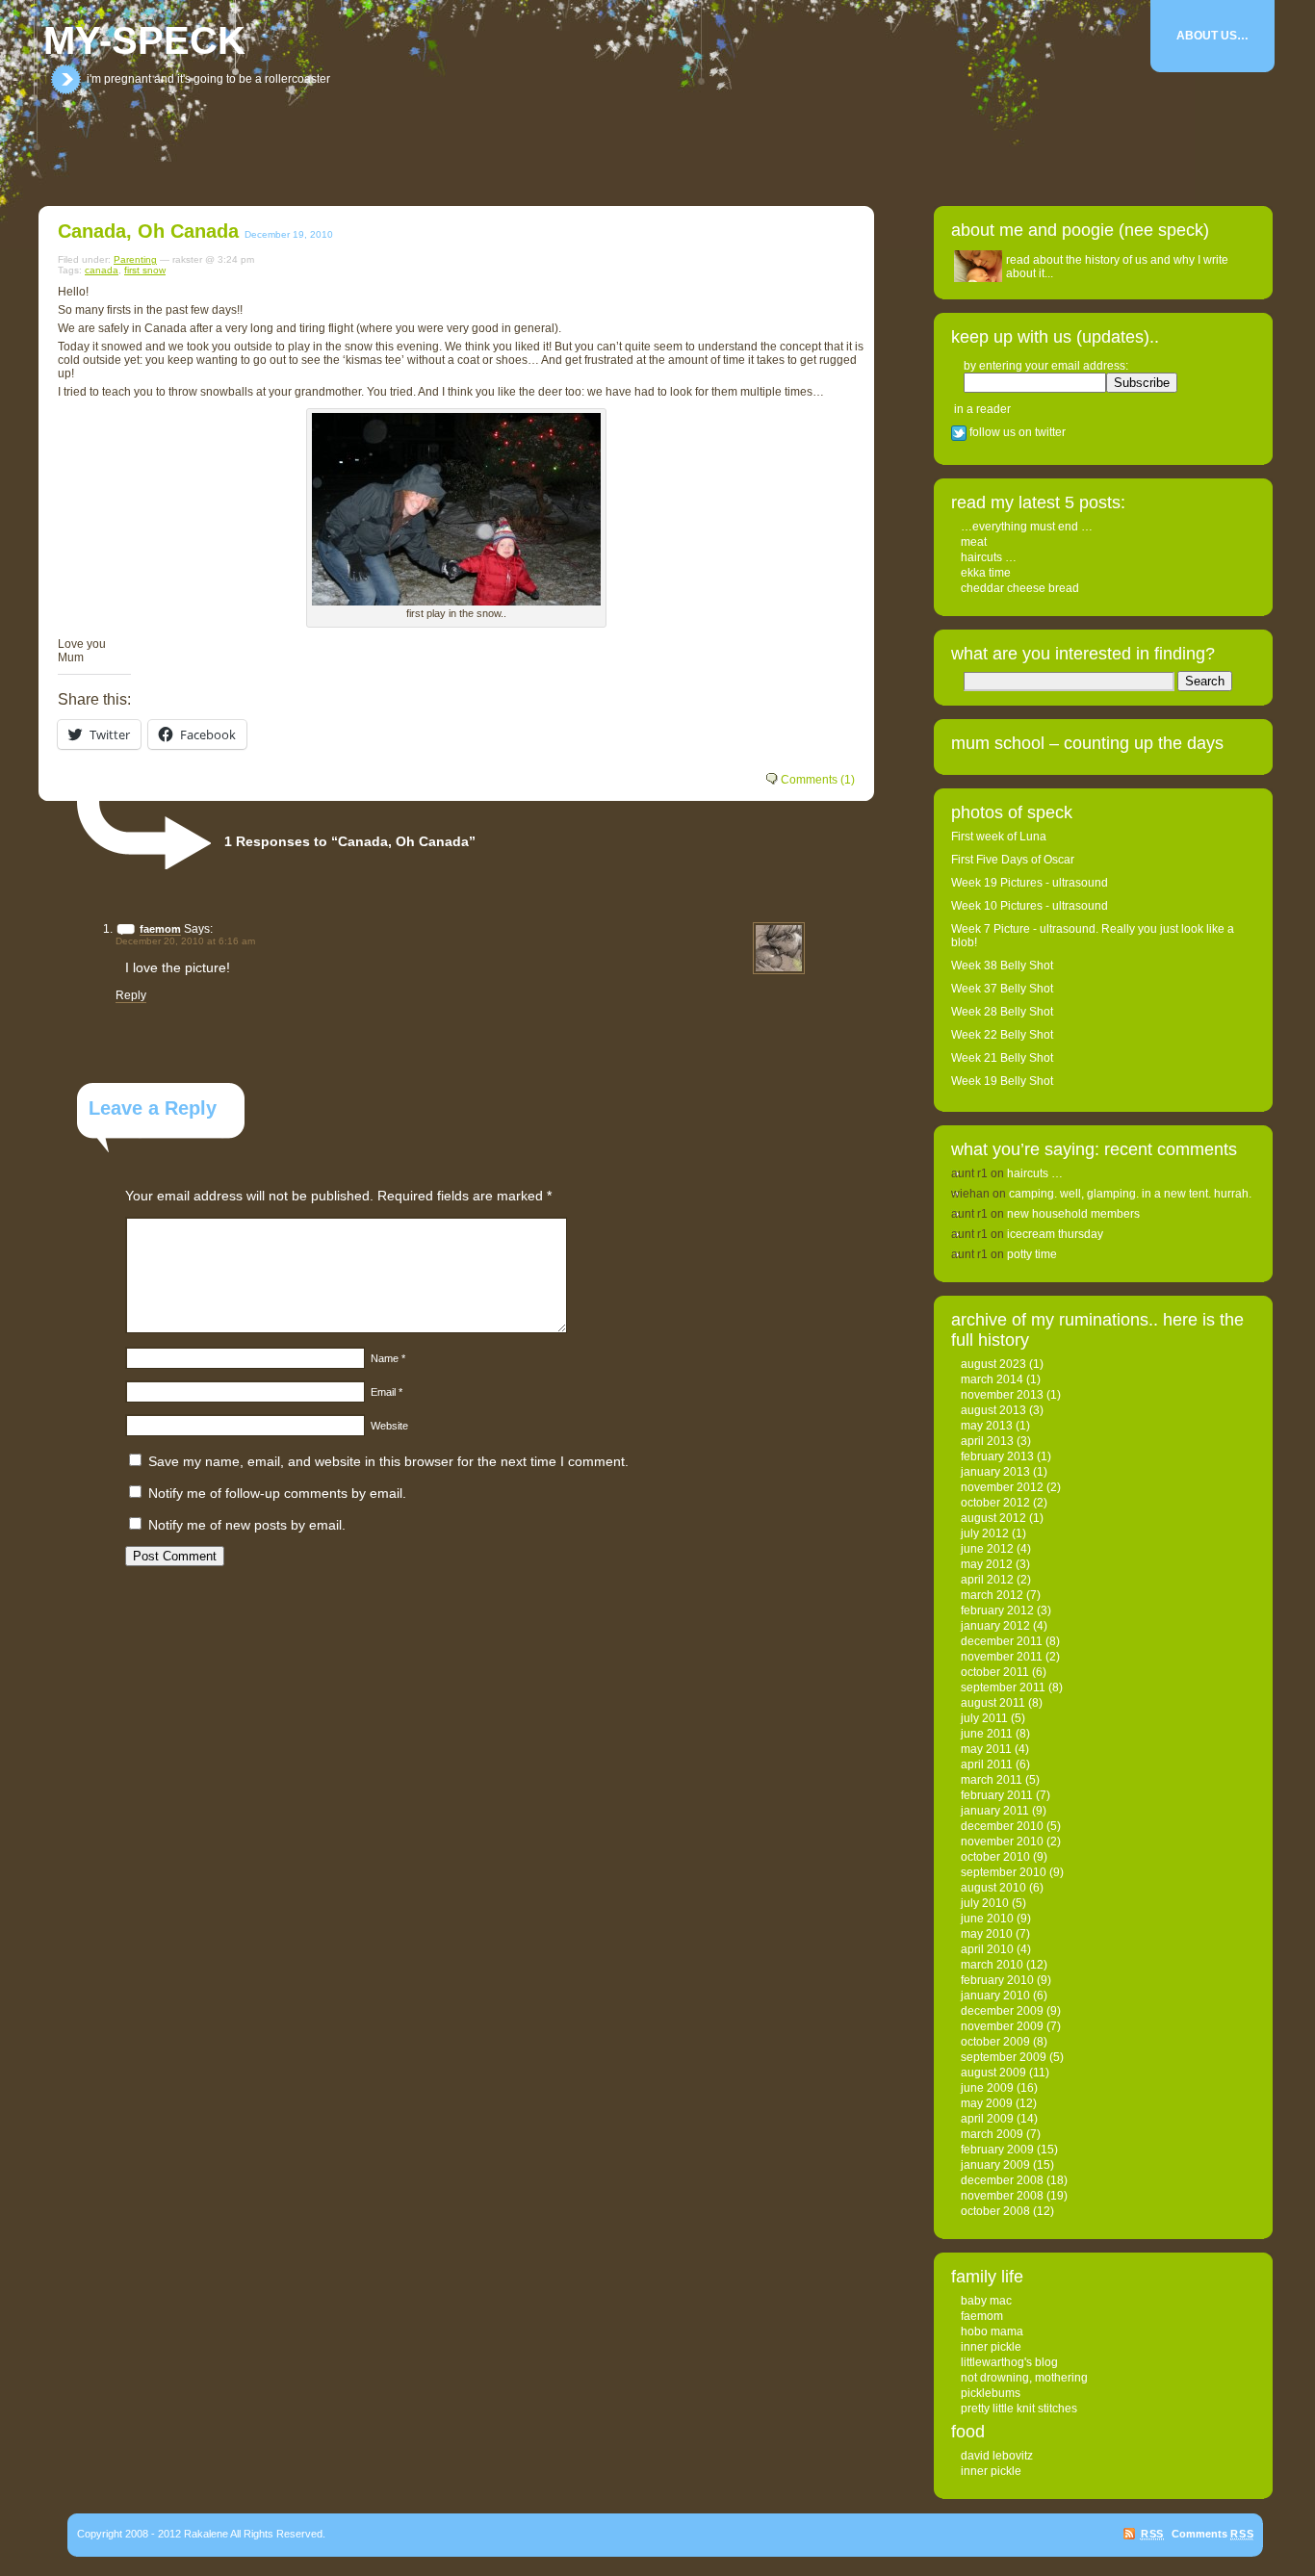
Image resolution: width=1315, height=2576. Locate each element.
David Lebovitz (997, 2456)
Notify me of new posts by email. (247, 1525)
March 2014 (992, 1379)
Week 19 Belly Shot (1002, 1081)
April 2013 (987, 1441)
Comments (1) (818, 780)
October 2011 (995, 1672)
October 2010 (995, 1857)
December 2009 (1002, 2011)
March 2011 (992, 1780)
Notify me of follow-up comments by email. (277, 1493)
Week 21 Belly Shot (1002, 1058)
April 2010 (987, 1949)
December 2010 (1002, 1826)
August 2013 (993, 1410)
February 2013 (997, 1456)
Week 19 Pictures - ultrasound (1030, 883)
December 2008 (1002, 2180)
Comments (1212, 2534)
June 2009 (987, 2088)
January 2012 (995, 1626)
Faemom (982, 2316)
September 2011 (1003, 1687)
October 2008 (995, 2211)
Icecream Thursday (1055, 1234)
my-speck (144, 40)
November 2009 (1002, 2026)
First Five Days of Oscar (1013, 860)
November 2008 (1002, 2196)
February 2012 (997, 1610)
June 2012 (987, 1549)
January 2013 (995, 1472)
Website (389, 1426)
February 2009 (997, 2150)
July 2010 (985, 1903)
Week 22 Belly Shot (1002, 1035)
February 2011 (997, 1795)
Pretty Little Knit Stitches (1019, 2409)
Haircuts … (989, 557)
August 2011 (993, 1703)
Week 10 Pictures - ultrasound (1030, 906)
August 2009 (993, 2073)
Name (388, 1358)
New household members (1073, 1214)
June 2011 (987, 1734)
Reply (131, 995)
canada (102, 270)
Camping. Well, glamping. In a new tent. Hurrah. (1130, 1194)
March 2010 (992, 1965)
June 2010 (987, 1919)
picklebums (991, 2393)
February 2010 (997, 1980)
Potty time (1032, 1254)
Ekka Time (986, 573)
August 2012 (993, 1518)
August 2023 (993, 1364)
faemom (160, 929)
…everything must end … (1027, 527)
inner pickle (991, 2347)
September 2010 (1004, 1872)
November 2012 (1002, 1487)
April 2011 (987, 1765)
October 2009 (995, 2042)
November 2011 (1002, 1657)
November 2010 (1002, 1842)
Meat (974, 542)
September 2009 (1004, 2057)
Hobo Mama (992, 2331)
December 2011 (1002, 1641)
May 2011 (986, 1749)
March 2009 (992, 2134)
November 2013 (1002, 1395)
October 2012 (995, 1503)
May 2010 (987, 1934)
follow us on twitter (1016, 432)
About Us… (1212, 36)
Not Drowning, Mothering (1024, 2378)
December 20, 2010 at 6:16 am (185, 941)
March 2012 (992, 1595)
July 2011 (984, 1718)
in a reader (982, 409)
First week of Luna (999, 837)
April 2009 (987, 2119)
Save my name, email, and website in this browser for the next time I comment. (388, 1461)
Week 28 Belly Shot (1002, 1012)
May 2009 (987, 2103)
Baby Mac (986, 2301)
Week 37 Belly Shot (1002, 989)
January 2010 (995, 1996)
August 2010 (993, 1888)
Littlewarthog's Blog (1009, 2362)
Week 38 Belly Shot (1002, 966)
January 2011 (995, 1811)
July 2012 (985, 1533)
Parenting (135, 259)
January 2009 (995, 2165)
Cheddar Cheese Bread (1020, 588)
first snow (145, 270)
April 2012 (987, 1580)
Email (387, 1392)
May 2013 (987, 1426)
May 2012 (987, 1564)
